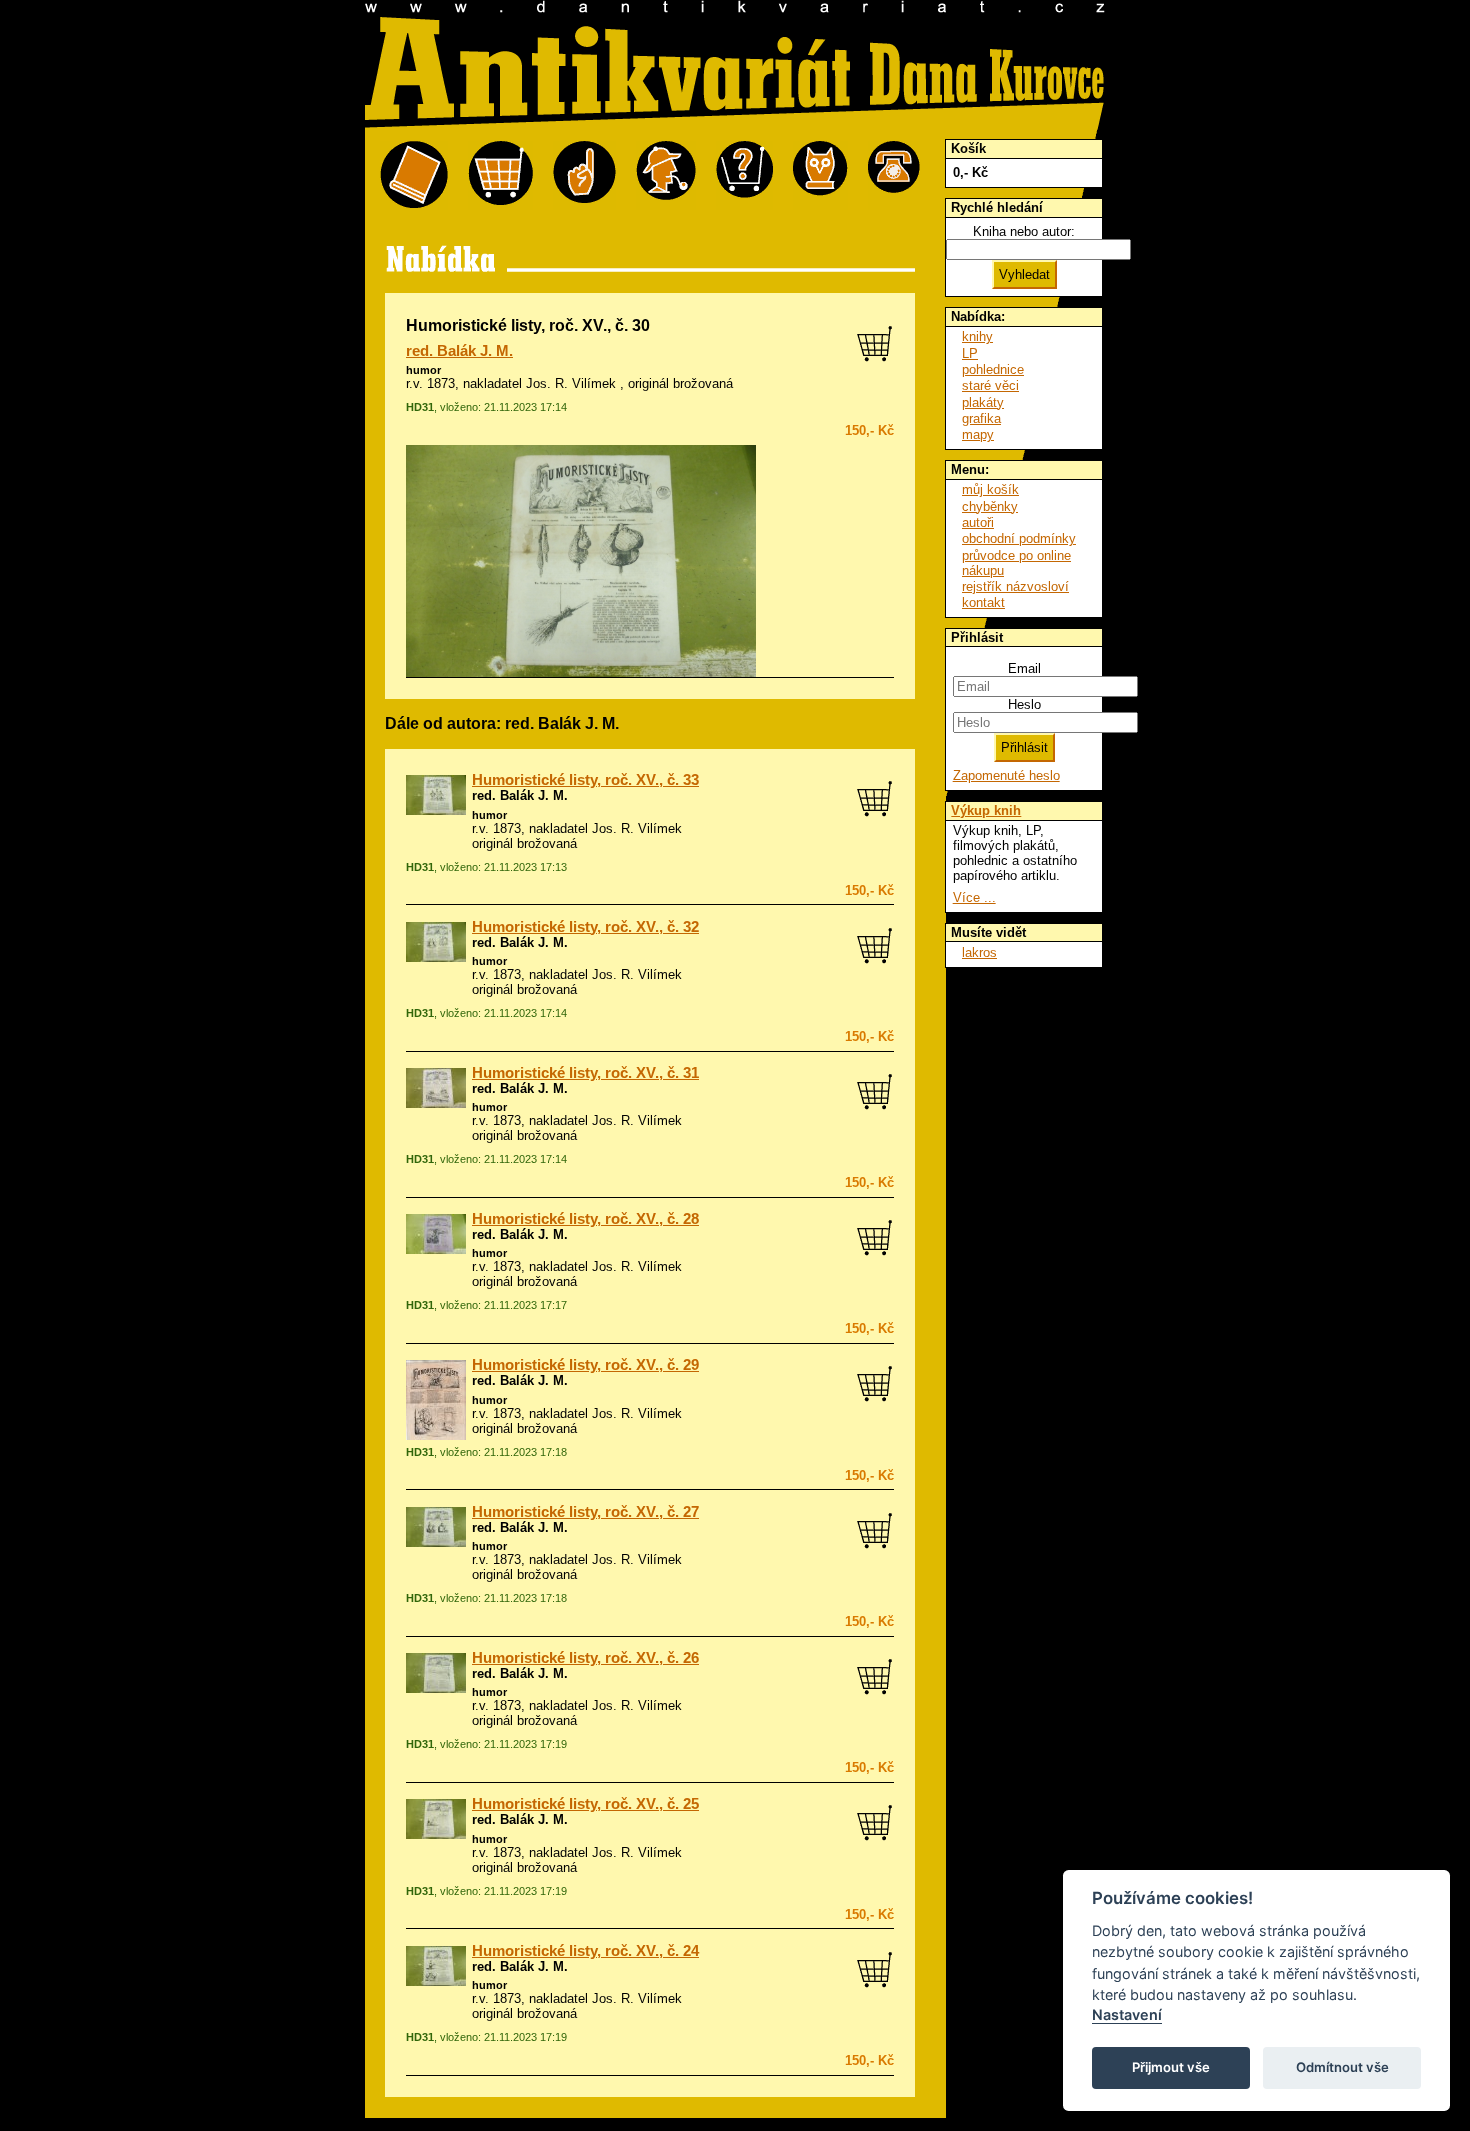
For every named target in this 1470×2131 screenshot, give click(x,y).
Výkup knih (986, 810)
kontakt (983, 602)
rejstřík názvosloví (1015, 586)
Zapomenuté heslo (1006, 775)
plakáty (983, 402)
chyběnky (990, 506)
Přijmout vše (1171, 2067)
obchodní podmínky (1019, 538)
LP (970, 353)
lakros (979, 952)
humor (423, 370)
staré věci (990, 385)
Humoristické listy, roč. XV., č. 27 (585, 1512)
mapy (978, 434)
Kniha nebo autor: (1024, 231)
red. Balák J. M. (459, 351)
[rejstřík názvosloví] (820, 175)
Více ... (974, 897)
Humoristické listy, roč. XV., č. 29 (585, 1365)
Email (1024, 668)
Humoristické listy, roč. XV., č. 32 (585, 927)
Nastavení (1127, 2014)
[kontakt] (894, 175)
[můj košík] (500, 175)
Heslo (1024, 704)
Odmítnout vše (1342, 2067)
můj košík (990, 489)
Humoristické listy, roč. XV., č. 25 (585, 1804)
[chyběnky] (666, 175)
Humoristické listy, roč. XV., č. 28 (585, 1219)
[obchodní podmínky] (584, 175)
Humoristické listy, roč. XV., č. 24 (585, 1951)
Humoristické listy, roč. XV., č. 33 (585, 780)
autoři (978, 522)
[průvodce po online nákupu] (744, 175)
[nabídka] (414, 175)
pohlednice (993, 369)
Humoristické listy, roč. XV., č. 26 (585, 1658)
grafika (981, 418)
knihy (977, 336)
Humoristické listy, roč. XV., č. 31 (585, 1073)
